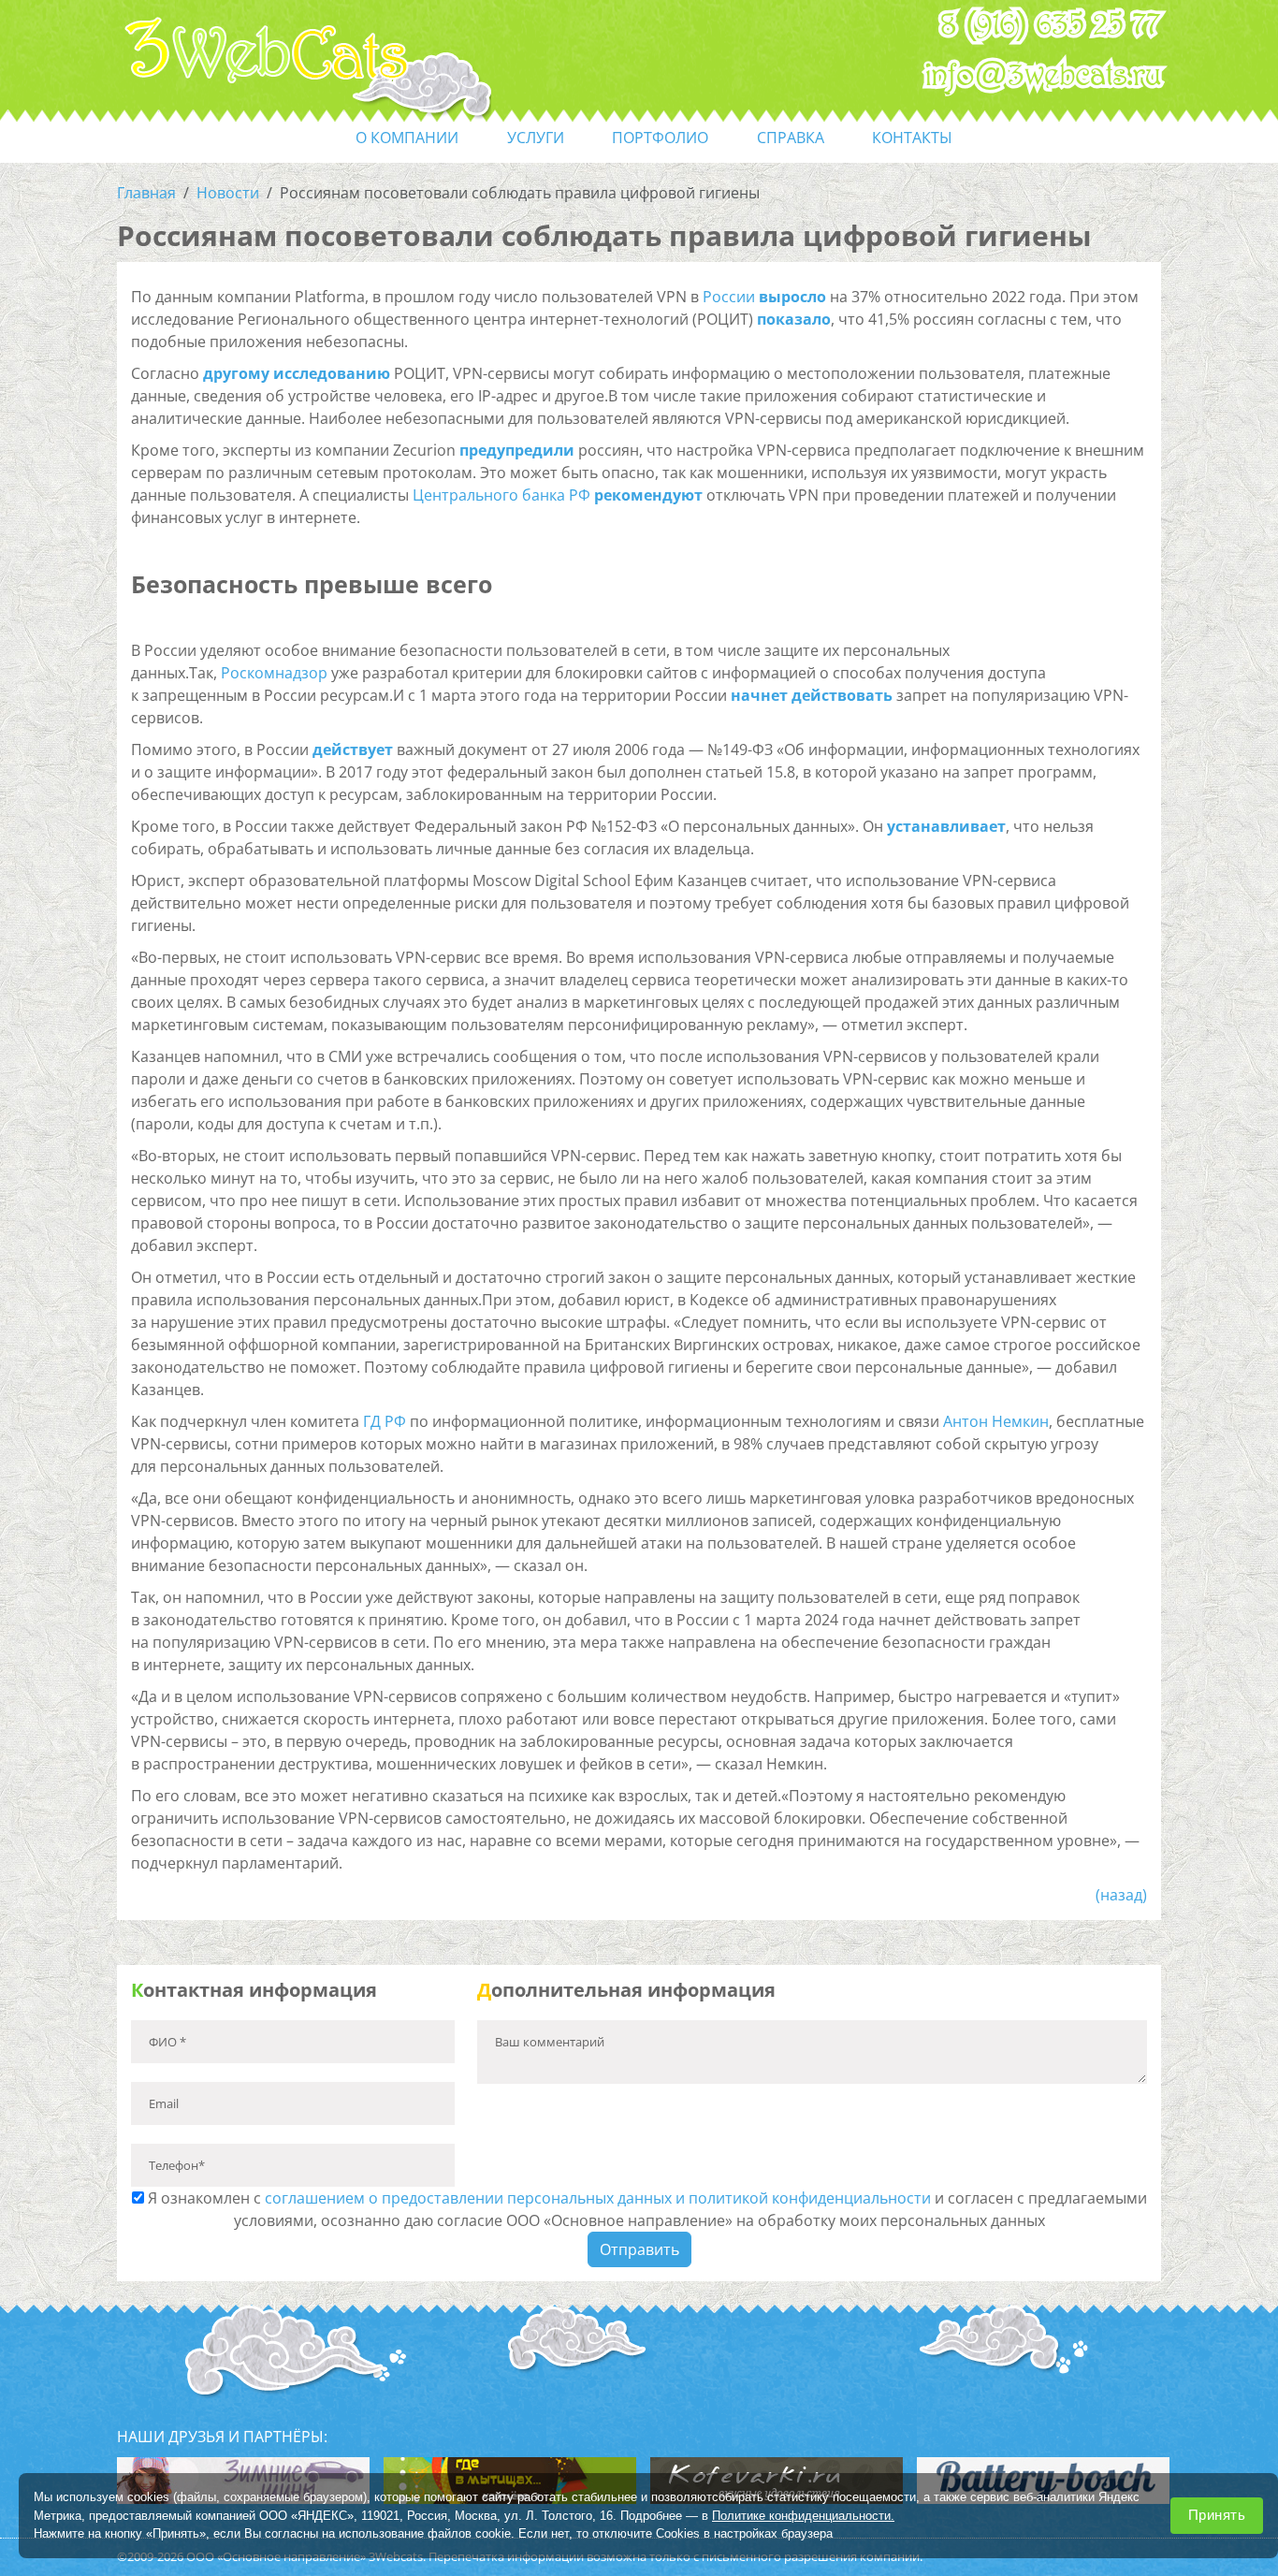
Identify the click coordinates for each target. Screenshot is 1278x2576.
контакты (912, 138)
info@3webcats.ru (1044, 76)
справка (791, 138)
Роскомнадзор (274, 673)
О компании (407, 138)
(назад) (1121, 1895)
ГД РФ (385, 1421)
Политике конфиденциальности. (803, 2515)
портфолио (660, 138)
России (729, 297)
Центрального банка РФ (501, 495)
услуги (536, 138)
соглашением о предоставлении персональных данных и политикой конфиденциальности (598, 2198)
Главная (146, 193)
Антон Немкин (996, 1421)
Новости (228, 193)
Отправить (639, 2249)
